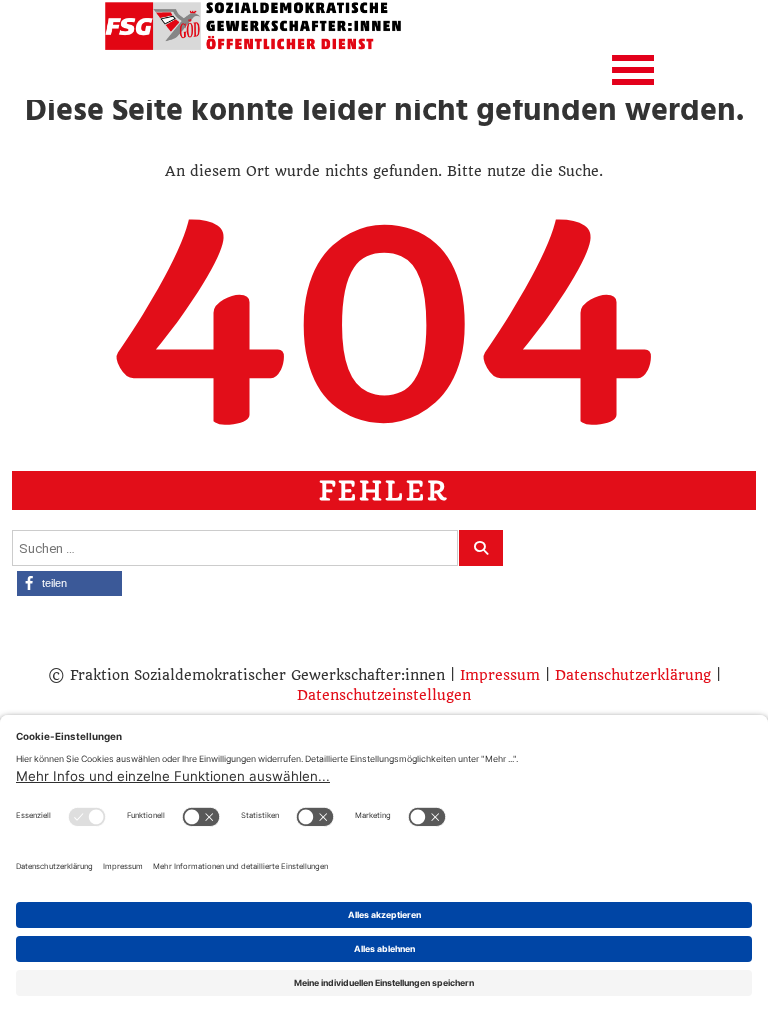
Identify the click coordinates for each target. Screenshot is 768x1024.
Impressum (500, 675)
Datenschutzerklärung (633, 675)
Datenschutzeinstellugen (384, 695)
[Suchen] (481, 548)
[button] (69, 583)
